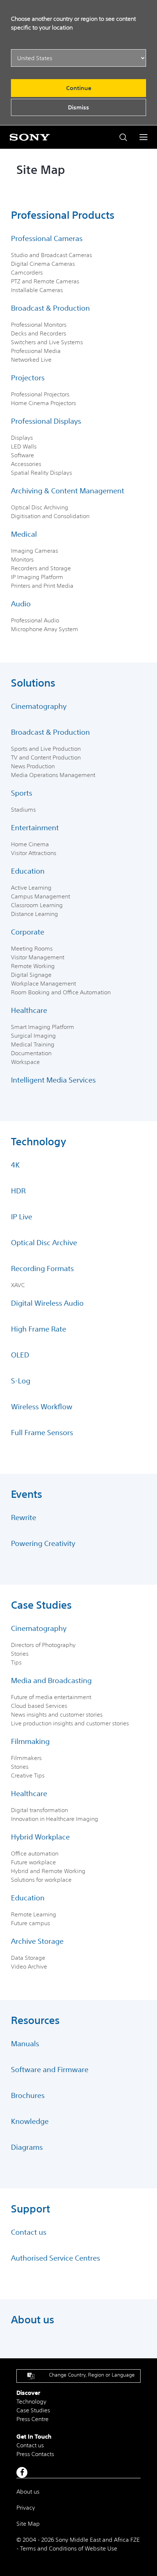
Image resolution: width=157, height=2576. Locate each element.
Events (26, 1494)
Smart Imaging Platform (43, 1027)
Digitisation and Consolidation (50, 516)
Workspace (25, 1062)
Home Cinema (30, 844)
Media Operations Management (53, 775)
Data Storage (28, 1958)
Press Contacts (35, 2454)
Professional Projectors (40, 394)
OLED (20, 1355)
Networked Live (31, 360)
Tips (16, 1662)
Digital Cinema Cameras (43, 264)
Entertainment (35, 827)
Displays (22, 438)
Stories (20, 1654)
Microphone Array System (45, 629)
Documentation (31, 1053)
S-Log (21, 1381)
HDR (18, 1191)
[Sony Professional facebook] (22, 2472)
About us (32, 2320)
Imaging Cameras (35, 551)
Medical (24, 534)
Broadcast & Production (50, 308)
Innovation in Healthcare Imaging (55, 1819)
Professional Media (36, 351)
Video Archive (29, 1966)
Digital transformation (39, 1810)
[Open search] (123, 137)
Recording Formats (42, 1268)
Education (28, 871)
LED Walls (24, 446)
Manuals (25, 2043)
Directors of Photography (43, 1645)
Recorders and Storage (41, 568)
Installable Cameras (37, 290)
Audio (21, 604)
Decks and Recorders (39, 333)
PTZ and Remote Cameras (45, 281)
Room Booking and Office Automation (61, 992)
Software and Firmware (50, 2069)
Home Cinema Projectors (43, 403)
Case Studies (41, 1605)
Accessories (26, 464)
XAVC (18, 1285)
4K (15, 1165)
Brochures (28, 2095)
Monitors (22, 559)
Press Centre (32, 2419)
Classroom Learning (37, 905)
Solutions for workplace (41, 1880)
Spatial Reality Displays (41, 473)
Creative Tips (28, 1775)
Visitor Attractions (34, 853)
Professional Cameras (47, 238)
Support (30, 2209)
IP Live (22, 1217)
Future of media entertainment (51, 1697)
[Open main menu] (143, 137)
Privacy (26, 2507)
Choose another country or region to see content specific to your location (73, 23)
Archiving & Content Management (68, 491)
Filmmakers (26, 1758)
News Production (33, 766)
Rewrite (24, 1517)
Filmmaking (30, 1741)
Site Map (28, 2523)
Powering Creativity (43, 1543)
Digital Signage (31, 975)
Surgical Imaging (33, 1036)
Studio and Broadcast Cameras (51, 255)
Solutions (33, 683)
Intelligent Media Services (53, 1080)
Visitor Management (38, 957)
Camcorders (27, 272)
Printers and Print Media (42, 586)
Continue (79, 88)
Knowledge (30, 2121)
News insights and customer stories (57, 1714)
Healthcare (29, 1010)
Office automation (35, 1853)
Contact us (29, 2232)
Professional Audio (35, 620)
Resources (35, 2020)
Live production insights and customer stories (70, 1723)
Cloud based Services (39, 1706)
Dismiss (78, 107)
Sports (22, 793)
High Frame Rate (39, 1329)
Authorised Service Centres (55, 2258)
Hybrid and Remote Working (48, 1871)
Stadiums (23, 809)
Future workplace (33, 1862)
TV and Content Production (46, 757)
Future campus (30, 1923)
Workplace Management (43, 983)
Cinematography (39, 706)
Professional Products (63, 215)
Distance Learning (35, 914)
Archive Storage (37, 1941)
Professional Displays (46, 421)
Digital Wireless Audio (47, 1303)
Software (22, 455)
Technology (39, 1142)
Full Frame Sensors (42, 1432)
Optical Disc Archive (44, 1242)
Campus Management (41, 896)
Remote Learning (34, 1914)
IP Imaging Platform (37, 577)
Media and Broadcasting (51, 1680)
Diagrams (27, 2147)
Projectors (28, 378)
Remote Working (33, 966)
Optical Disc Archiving (40, 507)
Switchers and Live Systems (47, 342)
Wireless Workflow (42, 1406)
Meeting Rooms (32, 948)
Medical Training (33, 1044)
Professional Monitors (39, 325)
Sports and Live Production (46, 749)
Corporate (28, 932)
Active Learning (31, 887)
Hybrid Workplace (40, 1837)
